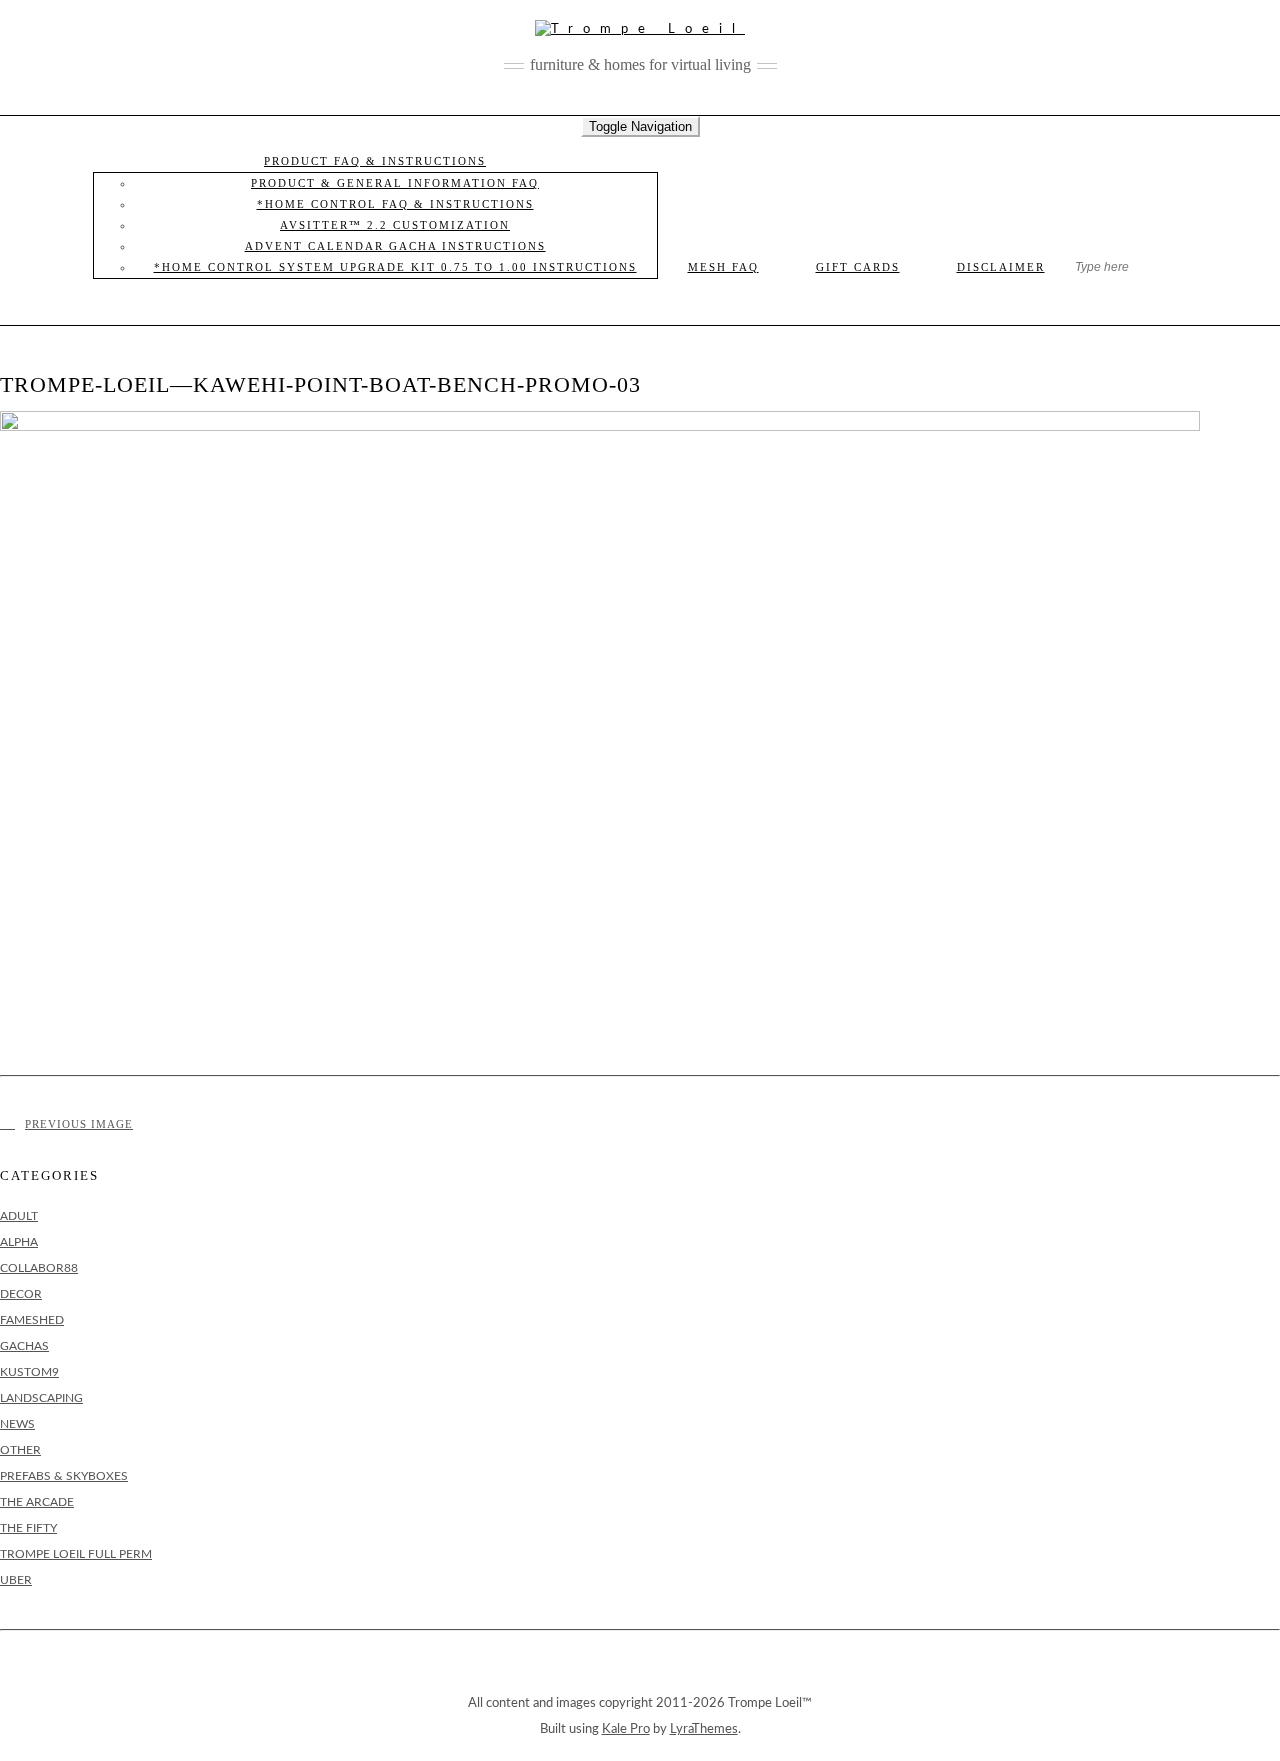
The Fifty (28, 1528)
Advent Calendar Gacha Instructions (395, 246)
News (17, 1424)
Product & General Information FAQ (395, 183)
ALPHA (19, 1242)
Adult (19, 1216)
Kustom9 (29, 1372)
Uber (16, 1580)
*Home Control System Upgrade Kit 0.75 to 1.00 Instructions (395, 267)
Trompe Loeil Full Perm (76, 1554)
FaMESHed (32, 1320)
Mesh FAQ (723, 267)
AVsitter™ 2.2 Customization (395, 225)
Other (20, 1450)
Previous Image (79, 1124)
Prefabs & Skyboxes (64, 1476)
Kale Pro (626, 1729)
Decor (21, 1294)
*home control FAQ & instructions (395, 204)
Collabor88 (39, 1268)
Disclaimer (1001, 267)
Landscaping (41, 1398)
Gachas (24, 1346)
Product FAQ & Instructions (375, 161)
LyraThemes (704, 1729)
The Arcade (37, 1502)
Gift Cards (858, 267)
